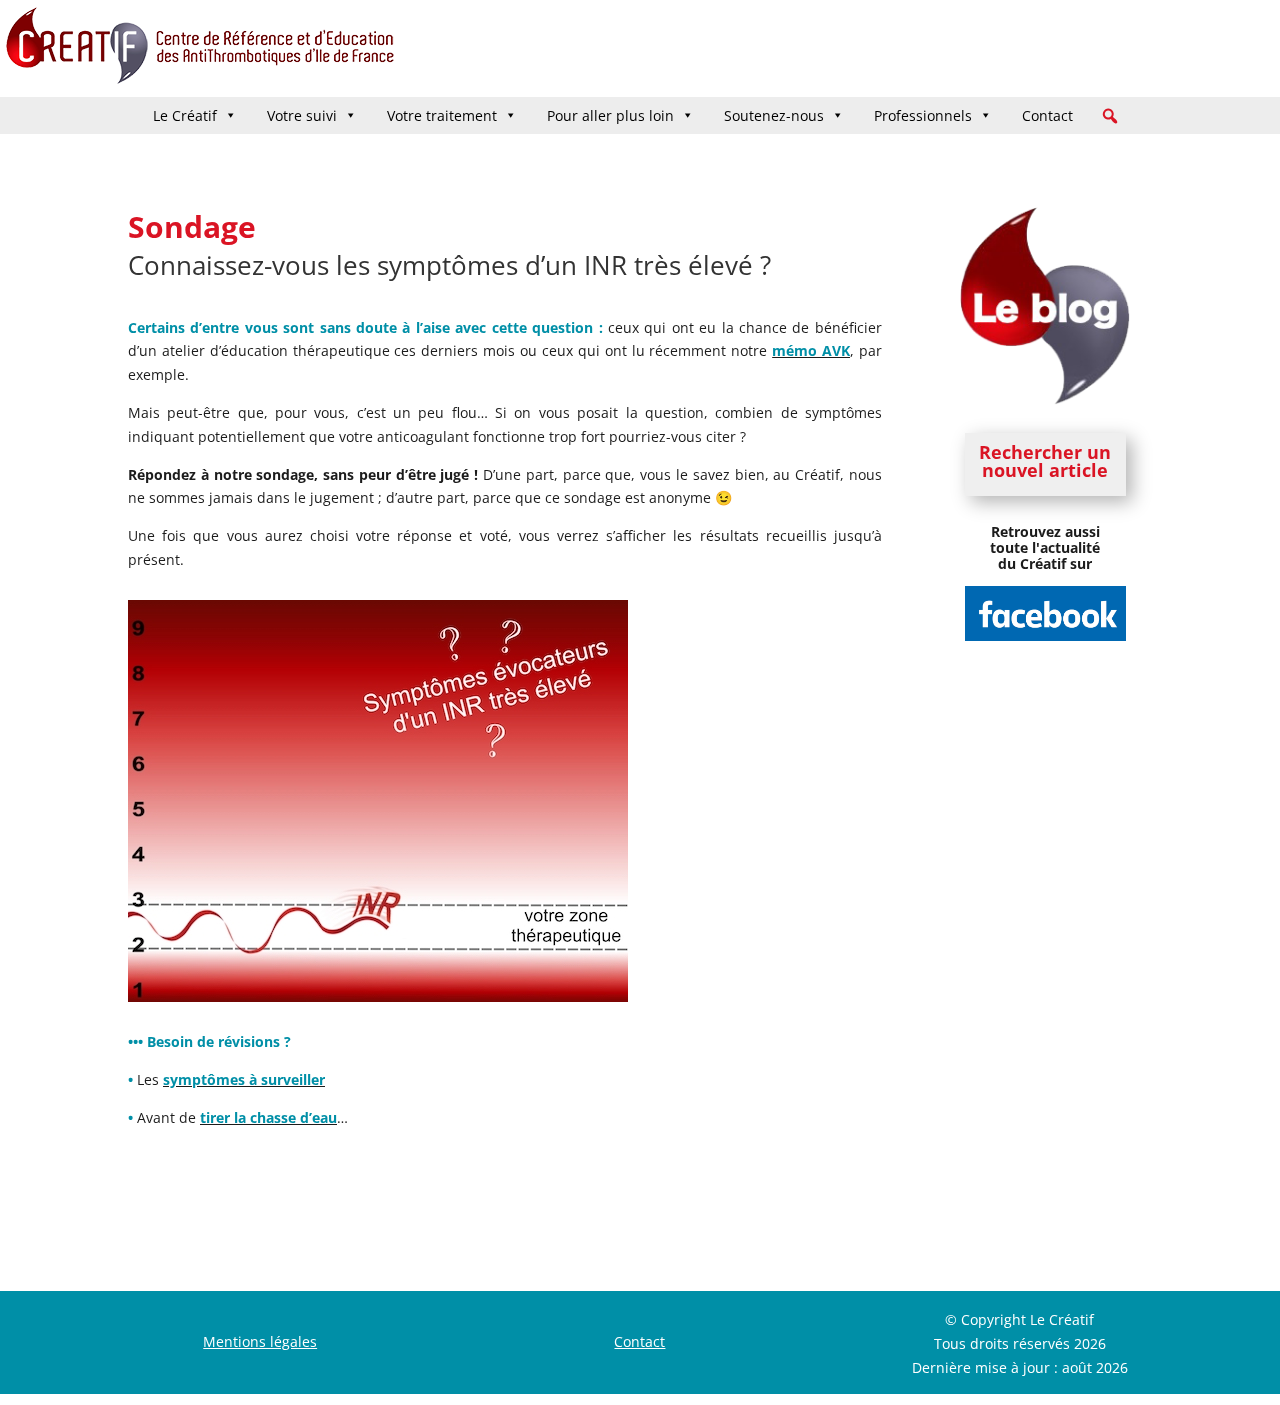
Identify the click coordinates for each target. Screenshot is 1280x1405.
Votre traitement (442, 115)
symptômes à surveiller (244, 1079)
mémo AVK (811, 350)
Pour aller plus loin (610, 115)
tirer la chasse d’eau (268, 1117)
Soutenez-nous (774, 115)
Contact (1047, 115)
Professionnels (923, 115)
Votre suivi (302, 115)
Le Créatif (185, 115)
